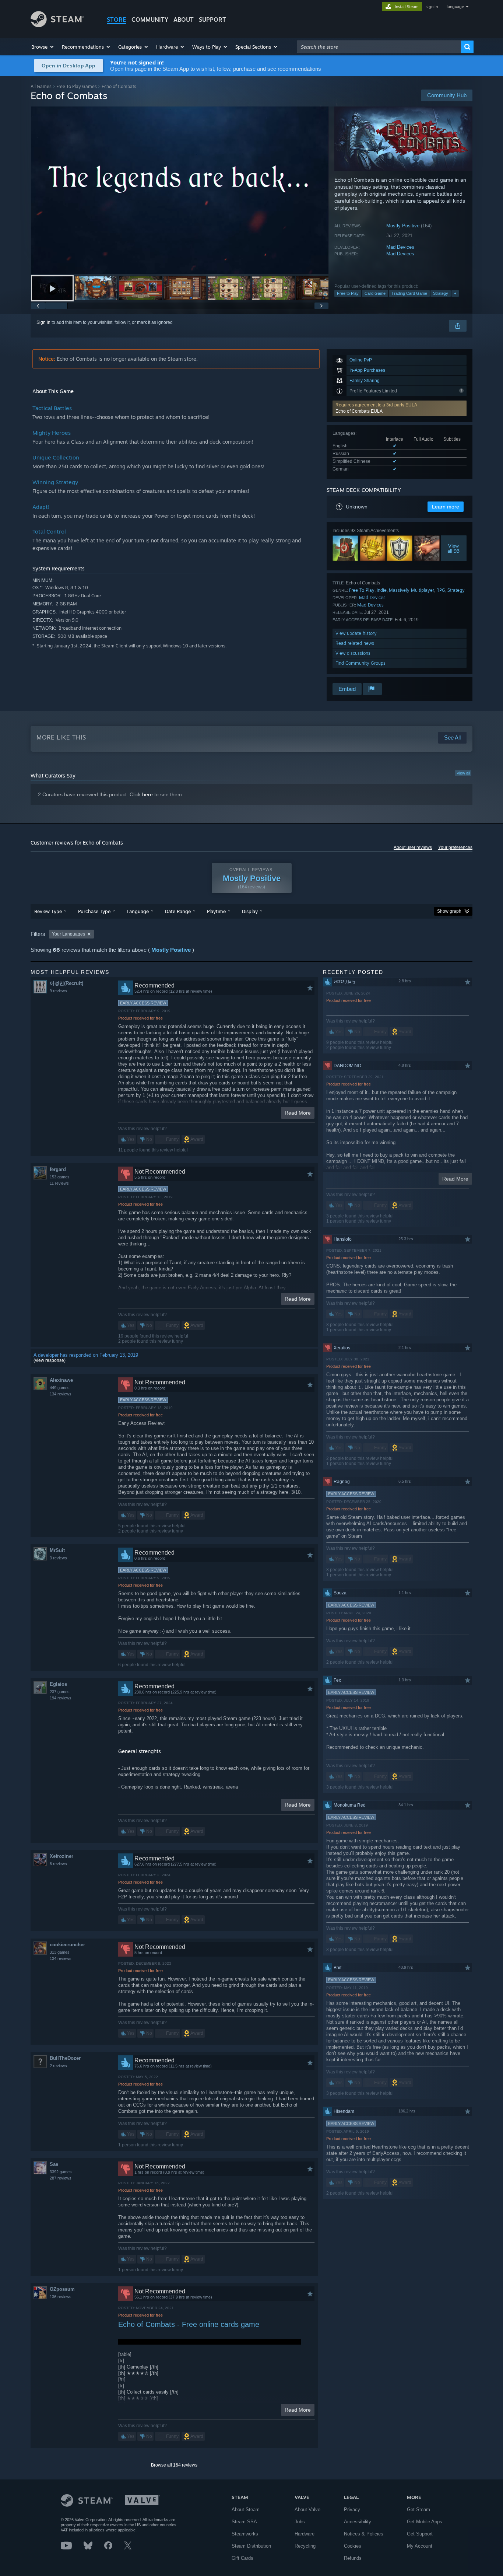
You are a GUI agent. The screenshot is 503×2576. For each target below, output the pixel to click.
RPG (441, 590)
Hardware (305, 2534)
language (455, 7)
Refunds (353, 2558)
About (184, 20)
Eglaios (58, 1684)
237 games (60, 1692)
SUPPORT (212, 20)
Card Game (375, 293)
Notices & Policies (364, 2534)
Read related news (355, 643)
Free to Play (348, 293)
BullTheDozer (65, 2058)
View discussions (353, 653)
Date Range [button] (178, 911)
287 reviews (61, 2178)
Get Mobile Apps (425, 2522)
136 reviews (61, 2297)
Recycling (305, 2546)
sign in (432, 7)
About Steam (246, 2509)
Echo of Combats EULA (359, 411)
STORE (117, 20)
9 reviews (58, 991)
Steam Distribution (251, 2546)
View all (463, 773)
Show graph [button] (449, 911)
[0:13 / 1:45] (180, 190)
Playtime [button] (216, 911)
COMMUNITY (150, 20)
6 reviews (58, 1864)
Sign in (43, 322)
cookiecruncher (67, 1945)
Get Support (420, 2534)
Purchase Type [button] (94, 911)
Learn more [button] (446, 507)
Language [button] (138, 911)
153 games (60, 1177)
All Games (41, 86)
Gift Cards (242, 2558)
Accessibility (358, 2522)
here (147, 794)
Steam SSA (244, 2522)
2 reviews (58, 2066)
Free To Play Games (77, 86)
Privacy (352, 2509)
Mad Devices (400, 247)
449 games (60, 1388)
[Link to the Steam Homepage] (57, 25)
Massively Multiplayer (411, 590)
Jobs (300, 2522)
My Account (420, 2546)
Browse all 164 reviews (174, 2465)
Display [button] (250, 911)
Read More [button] (298, 1113)
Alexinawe (61, 1380)
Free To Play (362, 590)
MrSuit (57, 1550)
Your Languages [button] (68, 934)
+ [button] (455, 293)
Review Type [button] (48, 911)
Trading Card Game (409, 293)
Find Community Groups (360, 663)
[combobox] (379, 47)
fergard (58, 1169)
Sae (54, 2164)
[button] (43, 47)
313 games (60, 1952)
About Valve (307, 2509)
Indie (382, 590)
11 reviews (59, 1183)
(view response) (50, 1360)
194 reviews (61, 1698)
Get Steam (418, 2509)
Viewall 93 (454, 548)
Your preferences (455, 847)
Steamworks (245, 2534)
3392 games (61, 2172)
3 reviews (58, 1558)
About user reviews (413, 847)
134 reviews (61, 1394)
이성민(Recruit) (66, 983)
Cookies (353, 2546)
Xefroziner (61, 1856)
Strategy (441, 293)
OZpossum (62, 2289)
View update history (356, 633)
